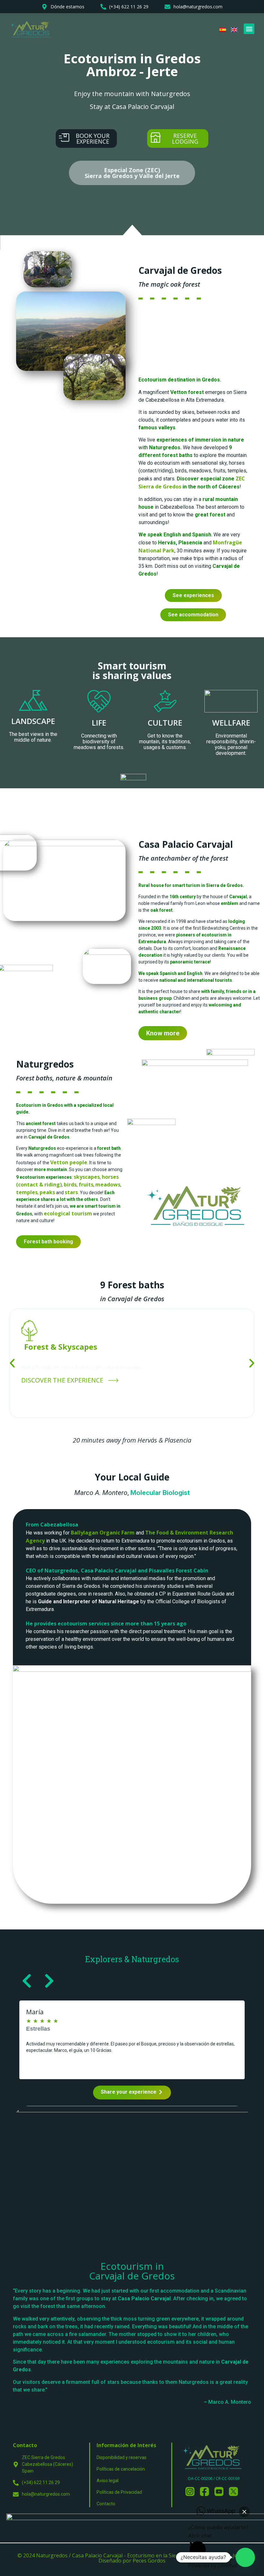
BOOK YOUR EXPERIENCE (93, 139)
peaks (47, 1192)
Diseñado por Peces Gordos (132, 2561)
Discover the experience (63, 1380)
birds (70, 1185)
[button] (249, 29)
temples (27, 1192)
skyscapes (87, 1177)
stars (71, 1192)
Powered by (213, 2565)
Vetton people (69, 1162)
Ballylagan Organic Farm (103, 1533)
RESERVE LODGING (185, 139)
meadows (108, 1185)
